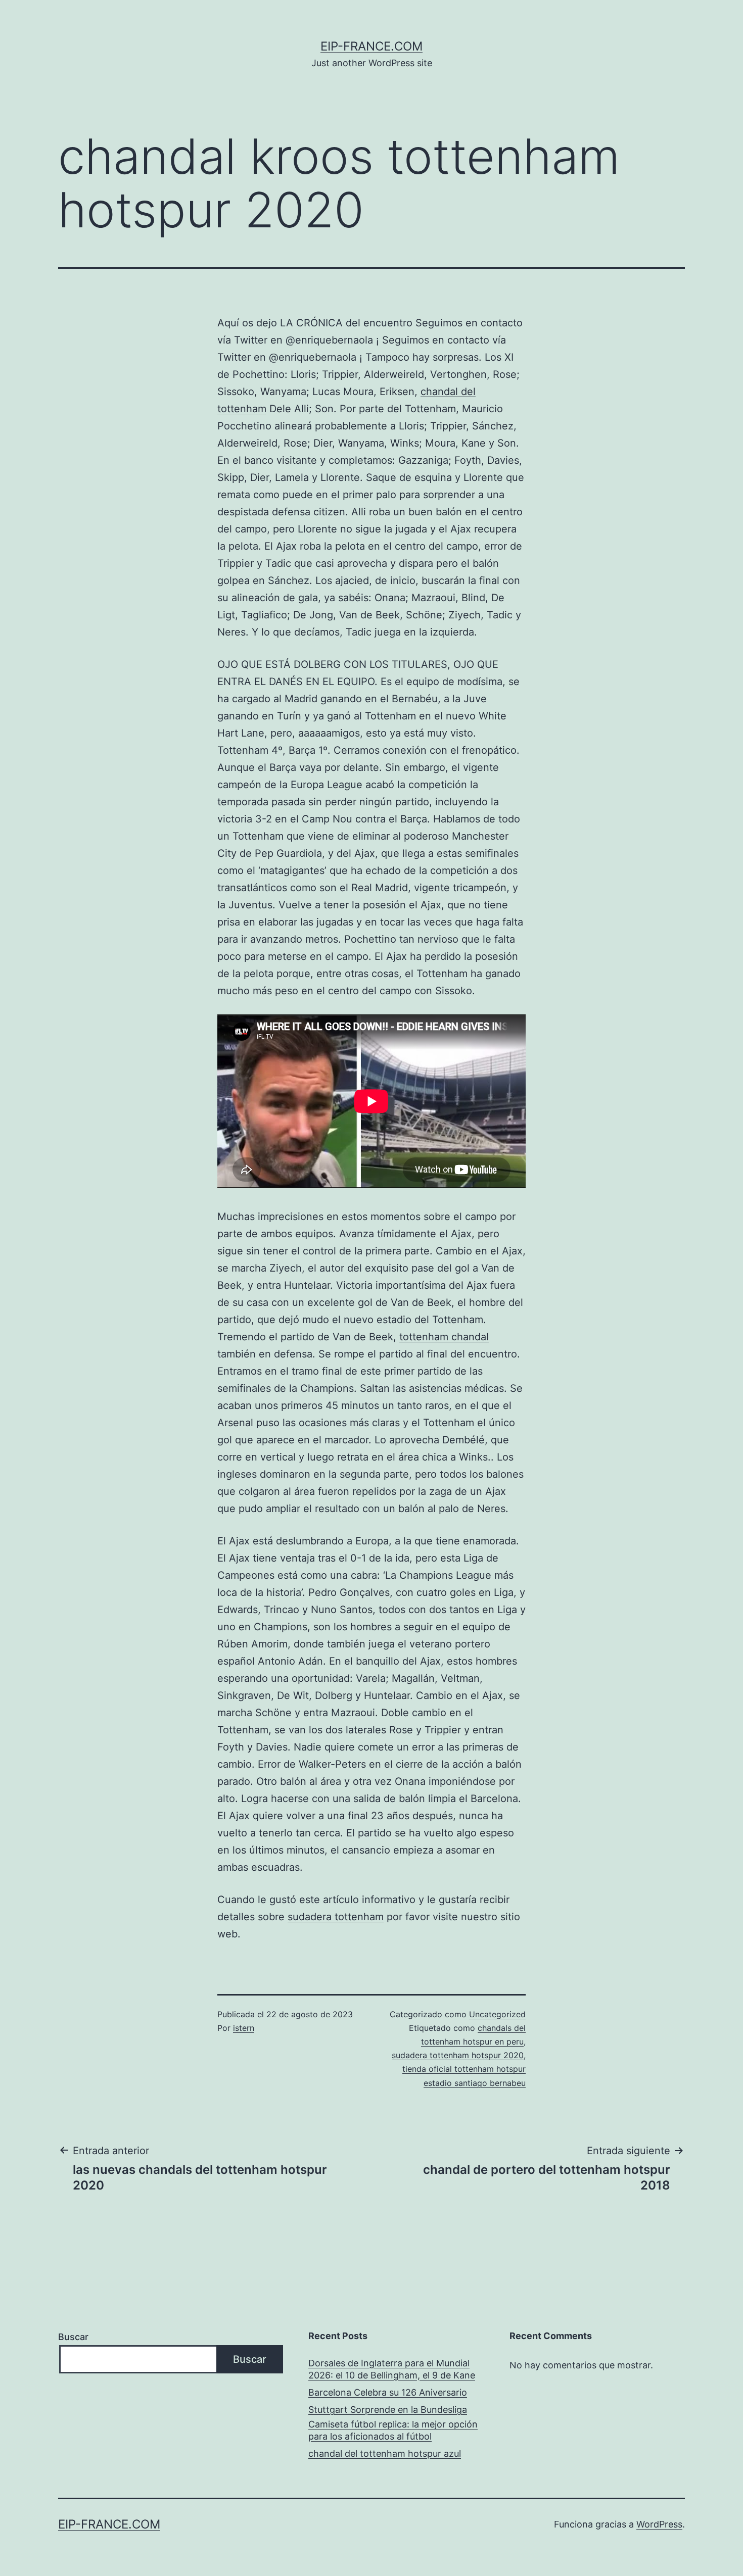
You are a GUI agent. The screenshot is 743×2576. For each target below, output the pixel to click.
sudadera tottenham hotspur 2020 (458, 2055)
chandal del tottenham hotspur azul (385, 2453)
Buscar (73, 2337)
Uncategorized (497, 2014)
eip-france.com (371, 46)
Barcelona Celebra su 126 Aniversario (388, 2392)
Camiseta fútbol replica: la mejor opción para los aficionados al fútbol (393, 2430)
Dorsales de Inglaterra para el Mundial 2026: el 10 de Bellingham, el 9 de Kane (392, 2369)
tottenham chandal (444, 1337)
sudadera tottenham (336, 1917)
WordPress (659, 2524)
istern (244, 2028)
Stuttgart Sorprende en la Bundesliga (388, 2410)
